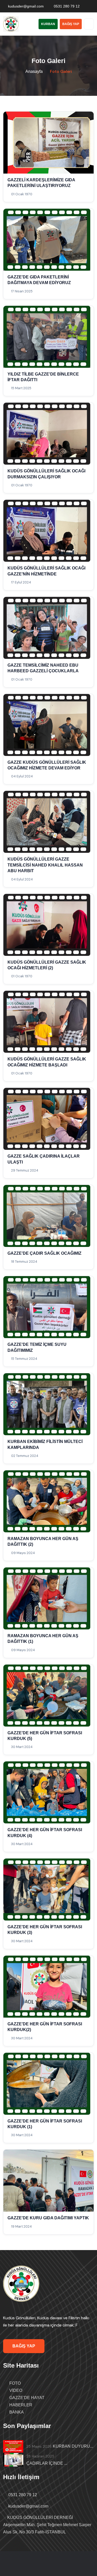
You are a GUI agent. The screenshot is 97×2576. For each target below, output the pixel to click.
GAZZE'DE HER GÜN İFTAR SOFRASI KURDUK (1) (45, 2124)
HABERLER (20, 2405)
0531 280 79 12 (67, 6)
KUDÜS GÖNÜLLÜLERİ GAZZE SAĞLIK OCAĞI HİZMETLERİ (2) (47, 965)
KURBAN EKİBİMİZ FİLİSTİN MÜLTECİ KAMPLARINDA (45, 1444)
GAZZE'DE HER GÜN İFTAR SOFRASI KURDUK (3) (45, 1930)
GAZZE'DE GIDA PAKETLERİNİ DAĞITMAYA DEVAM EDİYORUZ (39, 280)
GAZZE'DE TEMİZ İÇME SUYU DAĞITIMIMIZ (37, 1347)
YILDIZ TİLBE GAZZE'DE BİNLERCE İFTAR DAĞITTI (43, 377)
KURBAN (48, 24)
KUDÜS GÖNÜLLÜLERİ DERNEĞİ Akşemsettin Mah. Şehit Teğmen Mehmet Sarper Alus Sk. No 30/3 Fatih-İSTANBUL (47, 2525)
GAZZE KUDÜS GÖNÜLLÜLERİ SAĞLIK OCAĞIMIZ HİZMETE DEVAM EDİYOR (47, 765)
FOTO (14, 2383)
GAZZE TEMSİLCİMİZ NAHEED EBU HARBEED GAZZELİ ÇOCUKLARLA (43, 668)
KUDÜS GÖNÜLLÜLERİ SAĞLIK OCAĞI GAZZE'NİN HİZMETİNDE (46, 571)
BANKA (16, 2412)
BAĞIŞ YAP (71, 24)
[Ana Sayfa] (21, 2284)
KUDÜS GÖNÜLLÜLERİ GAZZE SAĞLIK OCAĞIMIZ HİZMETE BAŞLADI (47, 1062)
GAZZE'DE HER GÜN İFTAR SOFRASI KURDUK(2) (45, 2027)
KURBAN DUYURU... (73, 2446)
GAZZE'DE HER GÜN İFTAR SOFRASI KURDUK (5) (45, 1736)
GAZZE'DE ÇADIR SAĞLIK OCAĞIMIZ (44, 1253)
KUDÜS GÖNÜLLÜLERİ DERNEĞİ (49, 2567)
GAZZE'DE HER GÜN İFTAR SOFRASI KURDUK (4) (45, 1833)
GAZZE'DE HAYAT (26, 2398)
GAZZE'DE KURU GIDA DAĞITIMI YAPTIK (48, 2218)
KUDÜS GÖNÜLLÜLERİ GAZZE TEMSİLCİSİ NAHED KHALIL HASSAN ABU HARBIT (45, 865)
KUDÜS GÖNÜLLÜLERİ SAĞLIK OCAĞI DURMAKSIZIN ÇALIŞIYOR (46, 474)
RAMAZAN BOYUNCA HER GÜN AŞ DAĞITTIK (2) (43, 1541)
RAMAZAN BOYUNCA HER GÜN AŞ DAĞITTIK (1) (43, 1639)
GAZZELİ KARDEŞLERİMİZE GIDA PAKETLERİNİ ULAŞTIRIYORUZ (41, 183)
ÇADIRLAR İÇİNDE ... (47, 2463)
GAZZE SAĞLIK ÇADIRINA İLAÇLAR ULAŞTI (44, 1159)
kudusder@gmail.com (26, 6)
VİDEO (15, 2390)
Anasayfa (34, 71)
